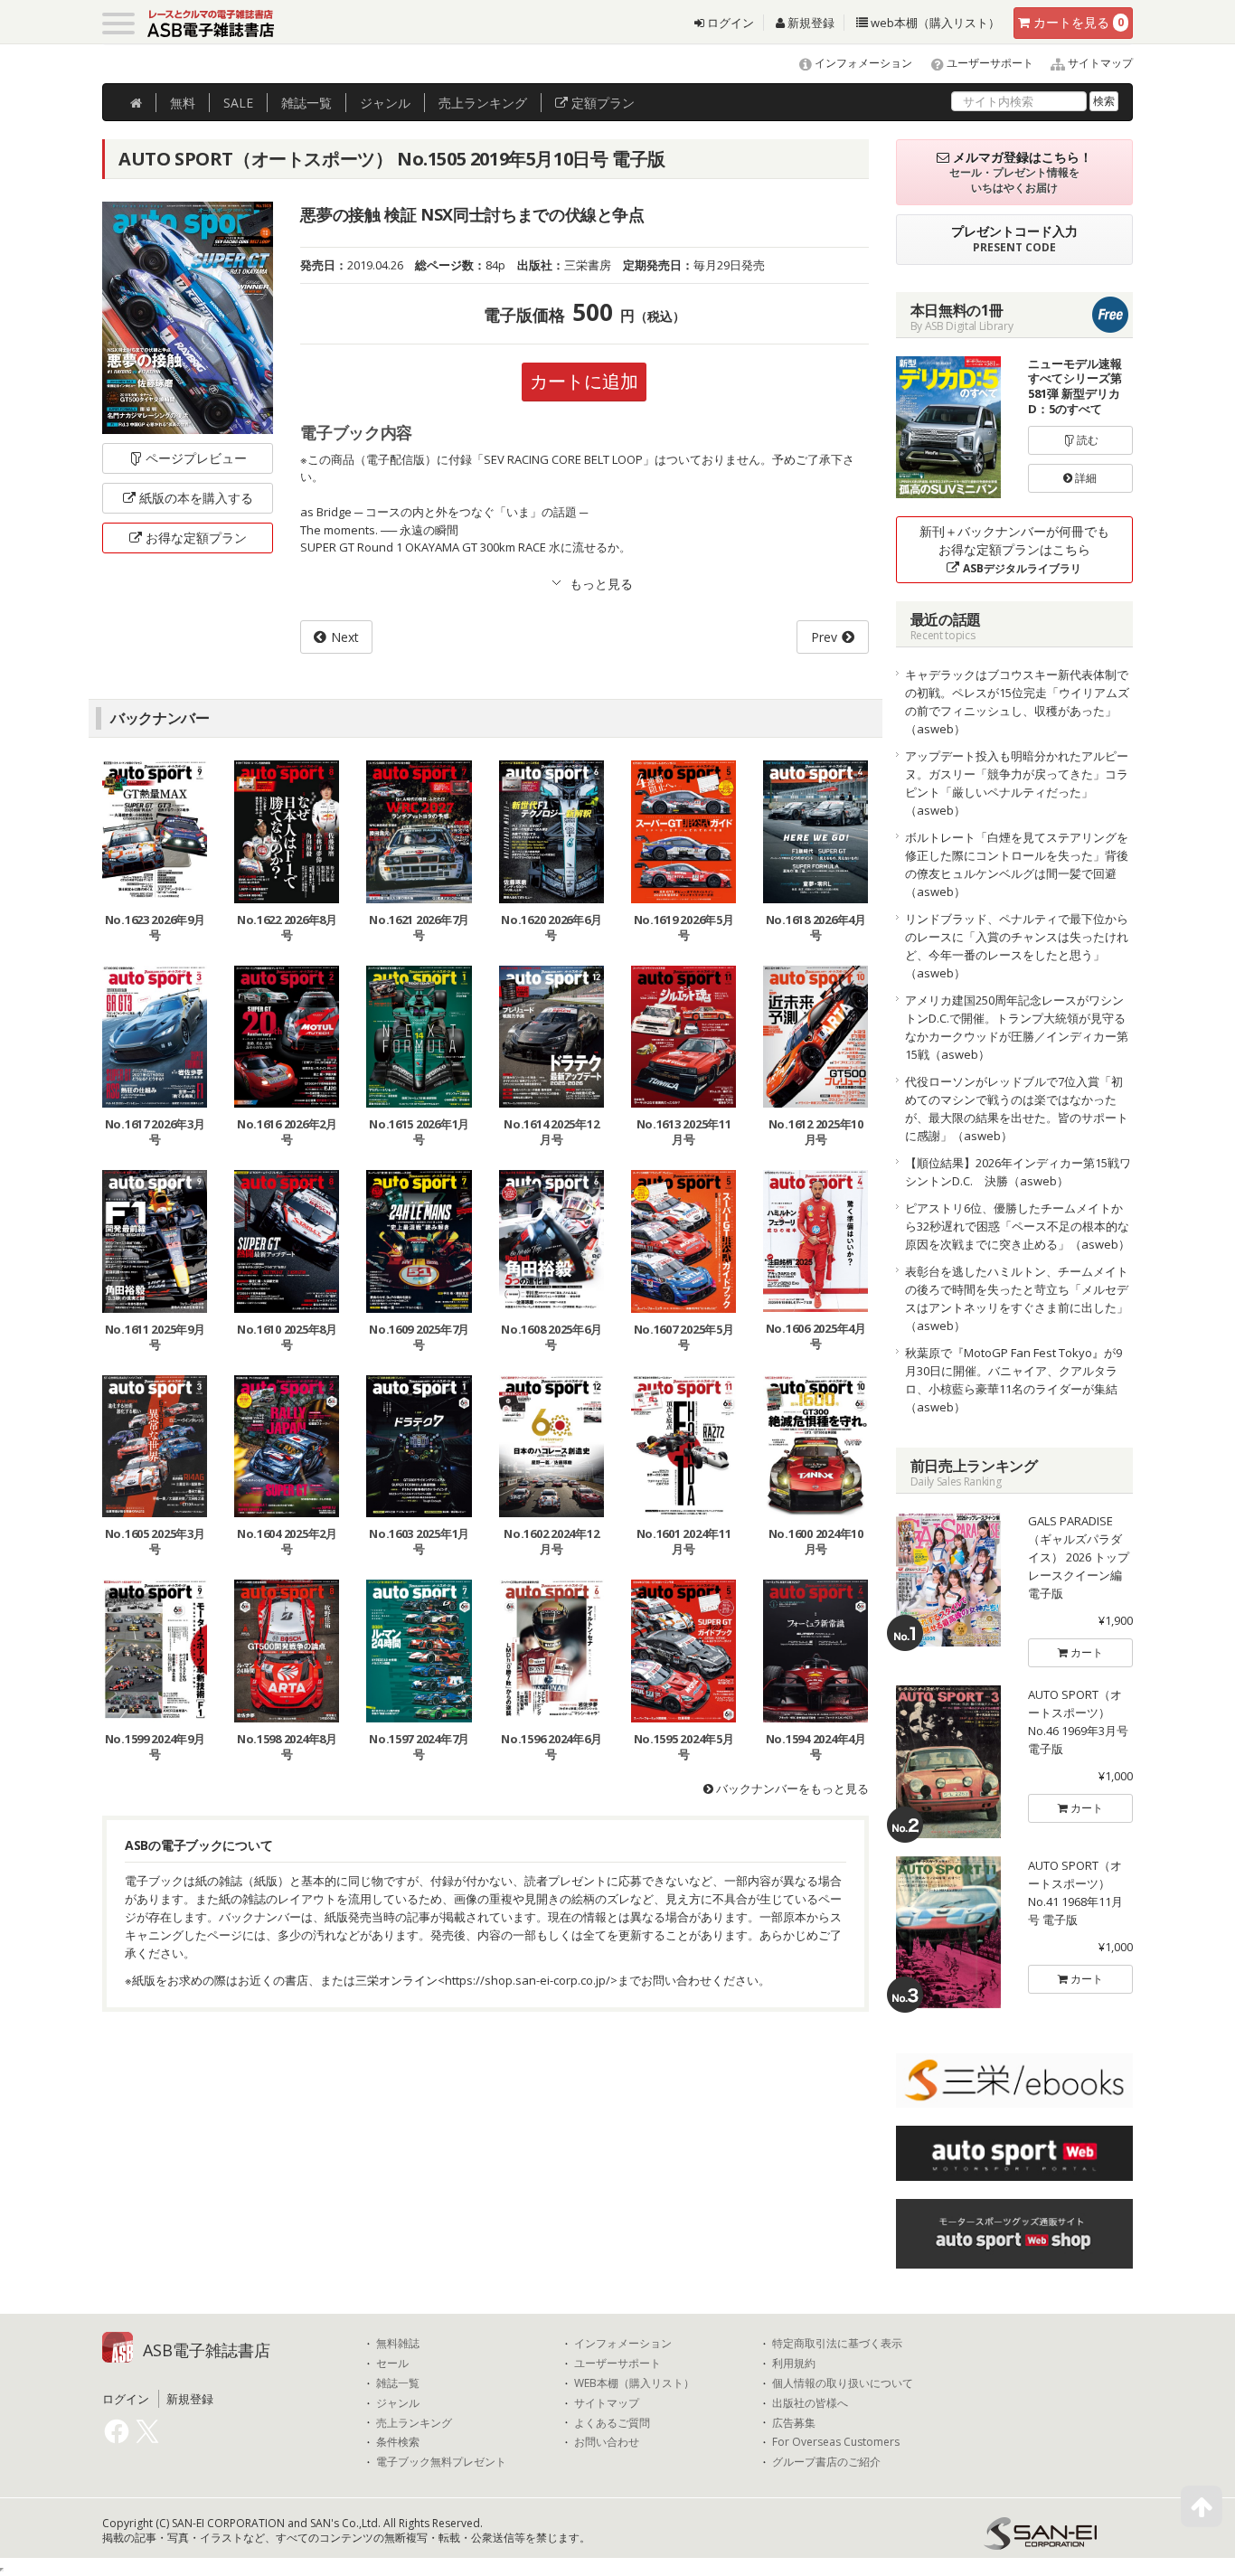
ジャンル (385, 103)
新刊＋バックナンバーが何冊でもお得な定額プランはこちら (1014, 549)
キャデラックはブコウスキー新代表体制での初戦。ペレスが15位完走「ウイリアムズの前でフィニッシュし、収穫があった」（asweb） (1017, 702)
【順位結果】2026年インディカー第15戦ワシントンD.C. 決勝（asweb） (1018, 1172)
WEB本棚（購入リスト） (634, 2383)
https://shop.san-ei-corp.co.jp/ (528, 1980)
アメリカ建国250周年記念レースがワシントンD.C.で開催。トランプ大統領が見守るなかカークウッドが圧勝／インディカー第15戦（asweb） (1017, 1027)
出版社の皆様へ (810, 2403)
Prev (824, 637)
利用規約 (794, 2364)
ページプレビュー (196, 458)
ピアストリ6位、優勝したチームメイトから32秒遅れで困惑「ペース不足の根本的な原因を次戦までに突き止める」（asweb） (1018, 1226)
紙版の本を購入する (196, 498)
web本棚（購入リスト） (934, 23)
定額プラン (601, 103)
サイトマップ (1099, 63)
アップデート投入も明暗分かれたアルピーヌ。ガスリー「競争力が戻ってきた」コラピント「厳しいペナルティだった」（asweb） (1017, 783)
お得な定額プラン (196, 538)
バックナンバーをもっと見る (791, 1788)
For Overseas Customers (836, 2442)
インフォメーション (862, 63)
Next (345, 637)
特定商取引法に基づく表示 (837, 2344)
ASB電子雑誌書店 (207, 2350)
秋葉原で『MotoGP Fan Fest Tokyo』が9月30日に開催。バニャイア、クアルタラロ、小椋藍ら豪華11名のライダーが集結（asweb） (1013, 1380)
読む (1086, 440)
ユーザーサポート (989, 63)
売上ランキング (414, 2423)
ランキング (483, 103)
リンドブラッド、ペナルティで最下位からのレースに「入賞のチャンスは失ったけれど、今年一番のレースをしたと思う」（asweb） (1017, 946)
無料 (183, 103)
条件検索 (398, 2442)
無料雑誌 (398, 2344)
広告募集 (794, 2423)
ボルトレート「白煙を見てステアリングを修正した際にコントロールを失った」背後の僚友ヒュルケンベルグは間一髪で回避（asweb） (1017, 864)
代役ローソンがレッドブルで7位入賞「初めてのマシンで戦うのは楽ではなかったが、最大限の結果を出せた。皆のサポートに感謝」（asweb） (1017, 1109)
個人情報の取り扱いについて (843, 2383)
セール (392, 2364)
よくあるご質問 (612, 2423)
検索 (1104, 101)
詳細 (1084, 478)
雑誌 (306, 103)
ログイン (729, 23)
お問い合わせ (607, 2442)
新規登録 (810, 23)
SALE (238, 103)
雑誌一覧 (398, 2383)
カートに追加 (584, 381)
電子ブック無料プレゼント (441, 2462)
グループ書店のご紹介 (826, 2462)
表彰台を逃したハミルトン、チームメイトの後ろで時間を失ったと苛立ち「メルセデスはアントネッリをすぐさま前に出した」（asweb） (1017, 1298)
